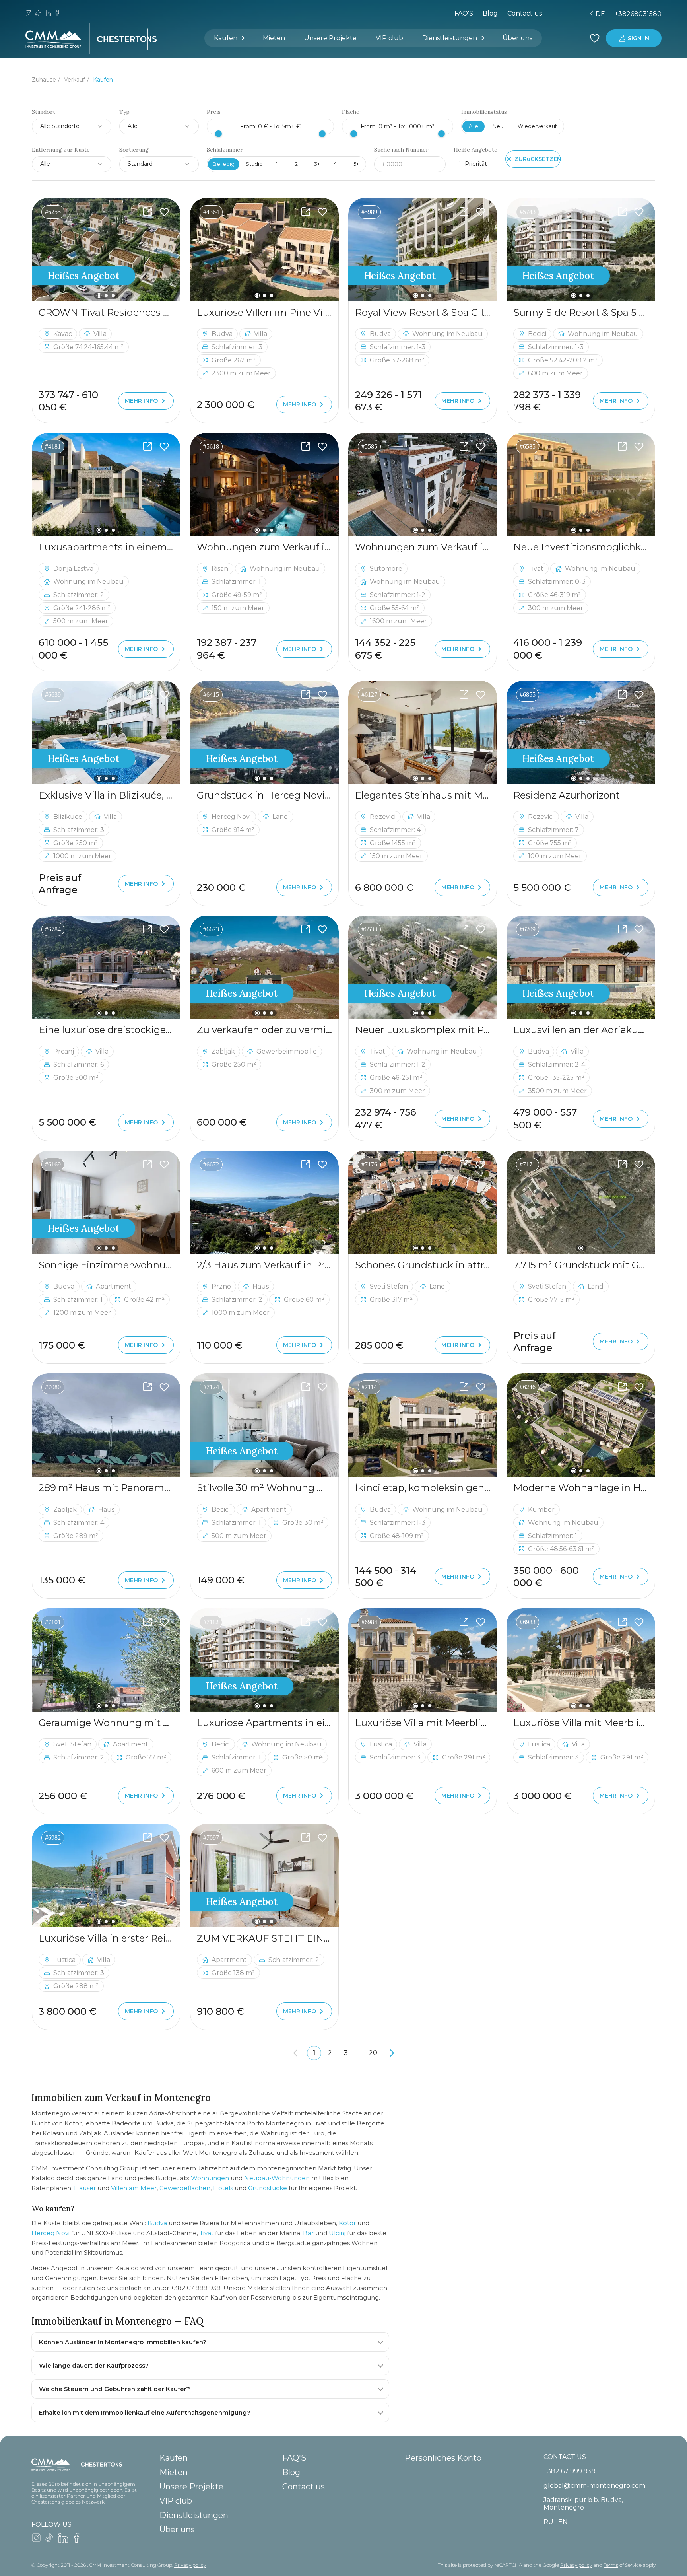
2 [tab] (106, 296)
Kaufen (226, 38)
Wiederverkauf (537, 126)
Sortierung (134, 150)
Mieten (274, 38)
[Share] (147, 212)
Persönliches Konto (443, 2458)
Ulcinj (337, 2233)
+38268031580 (638, 14)
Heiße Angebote (475, 150)
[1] (581, 1202)
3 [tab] (113, 296)
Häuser (85, 2188)
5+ (356, 164)
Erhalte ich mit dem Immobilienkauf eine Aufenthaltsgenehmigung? (145, 2412)
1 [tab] (99, 295)
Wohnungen (210, 2178)
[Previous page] (295, 2053)
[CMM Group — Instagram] (29, 14)
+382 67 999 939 (570, 2471)
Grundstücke (268, 2188)
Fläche (351, 112)
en (555, 14)
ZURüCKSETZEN (538, 159)
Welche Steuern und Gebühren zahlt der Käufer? (114, 2389)
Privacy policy (190, 2565)
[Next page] (392, 2053)
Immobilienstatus (484, 112)
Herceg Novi (50, 2233)
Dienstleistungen (450, 38)
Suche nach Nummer (401, 150)
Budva (157, 2223)
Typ (124, 112)
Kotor (347, 2223)
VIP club (389, 38)
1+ (278, 164)
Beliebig (224, 164)
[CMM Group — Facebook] (57, 14)
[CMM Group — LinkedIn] (48, 14)
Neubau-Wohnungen (277, 2178)
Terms (611, 2565)
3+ (317, 164)
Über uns (517, 38)
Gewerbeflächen (185, 2188)
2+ (298, 164)
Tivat (207, 2233)
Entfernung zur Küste (61, 150)
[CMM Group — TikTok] (38, 14)
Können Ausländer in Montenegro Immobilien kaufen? (123, 2342)
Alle (474, 126)
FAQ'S (464, 13)
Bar (308, 2233)
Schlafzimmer (225, 150)
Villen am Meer (134, 2188)
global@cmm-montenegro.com (594, 2486)
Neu (498, 126)
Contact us (304, 2487)
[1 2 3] (106, 250)
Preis (214, 112)
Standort (44, 112)
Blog (490, 13)
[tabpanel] (106, 250)
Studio (254, 164)
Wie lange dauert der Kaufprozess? (94, 2365)
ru (541, 14)
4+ (337, 164)
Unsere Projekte (330, 38)
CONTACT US (565, 2457)
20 (373, 2053)
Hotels (223, 2188)
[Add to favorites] (164, 212)
